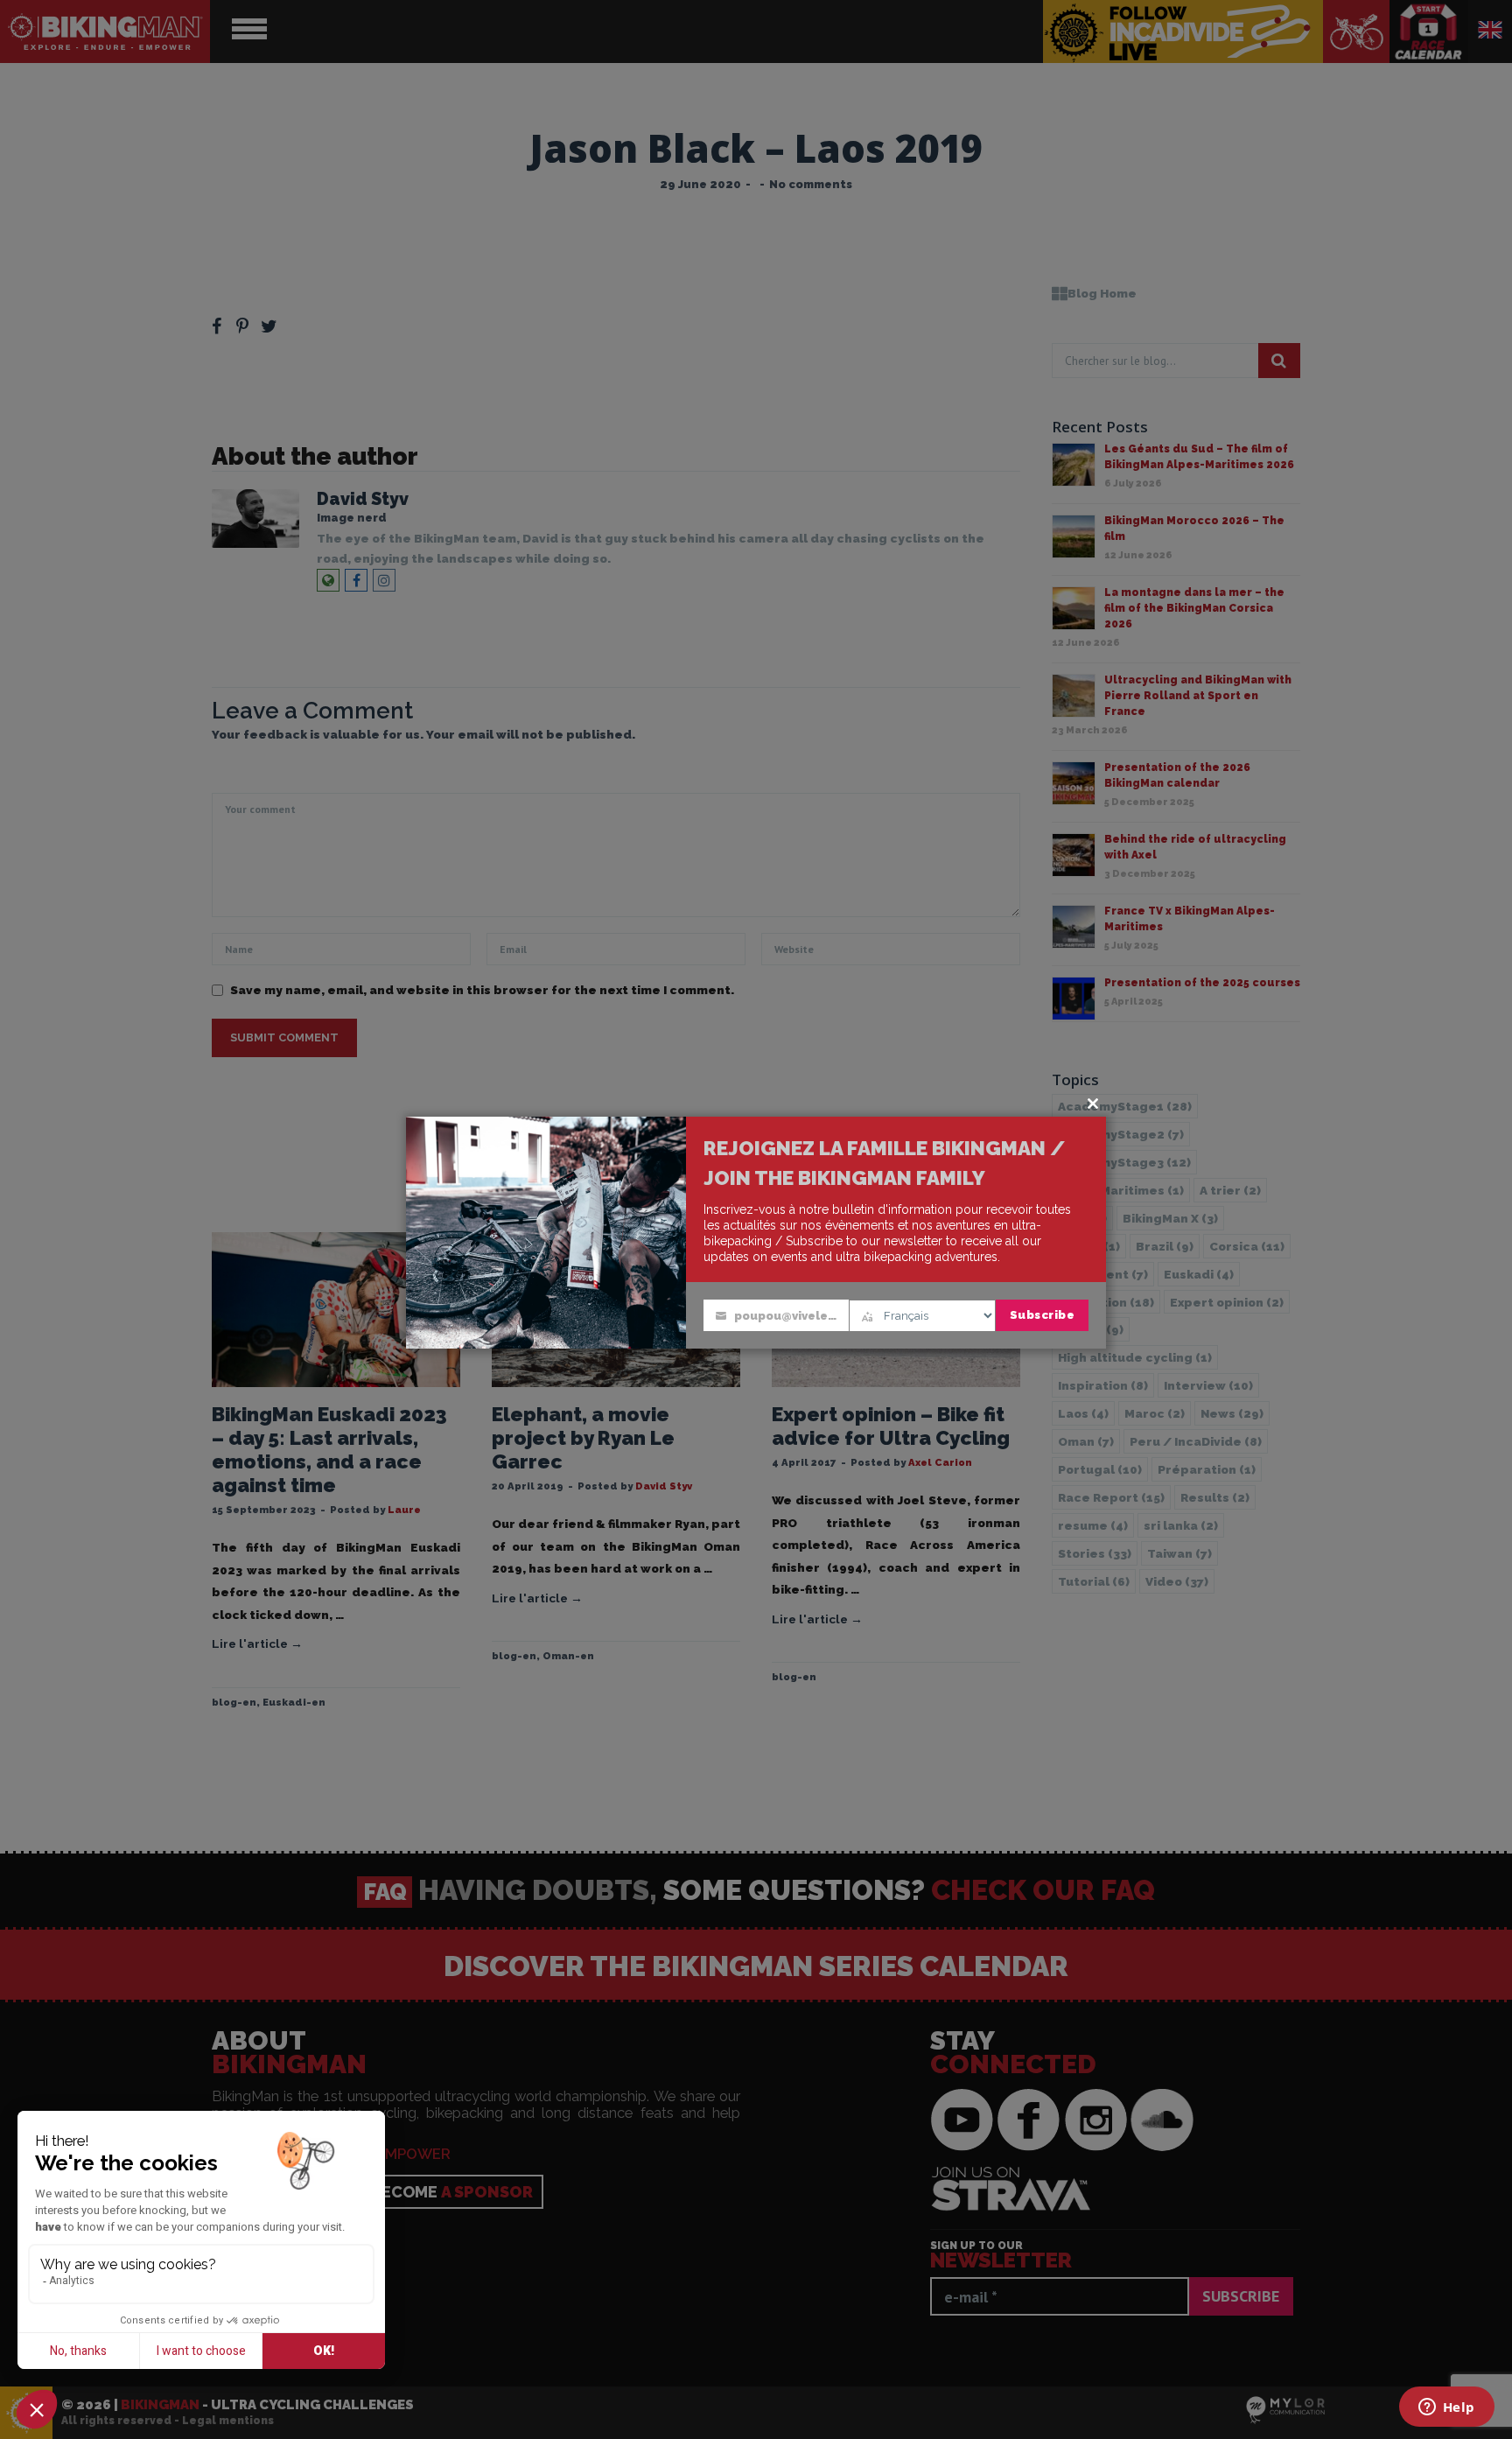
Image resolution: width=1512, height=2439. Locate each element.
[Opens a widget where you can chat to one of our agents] (1446, 2408)
